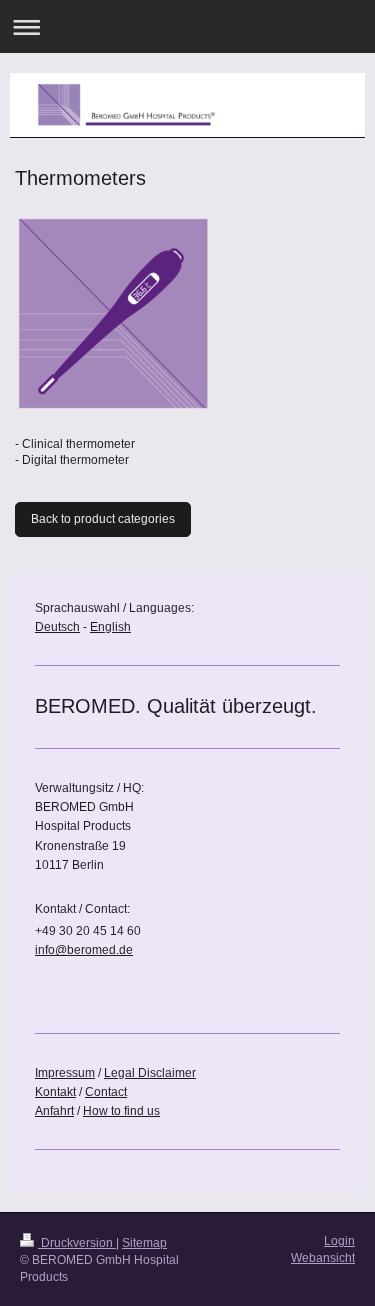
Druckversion (77, 1243)
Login (339, 1241)
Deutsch (57, 627)
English (110, 627)
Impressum (65, 1073)
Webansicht (323, 1258)
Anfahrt (54, 1111)
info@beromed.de (84, 950)
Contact (106, 1092)
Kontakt (55, 1092)
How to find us (121, 1111)
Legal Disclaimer (150, 1073)
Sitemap (144, 1243)
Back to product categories (103, 519)
